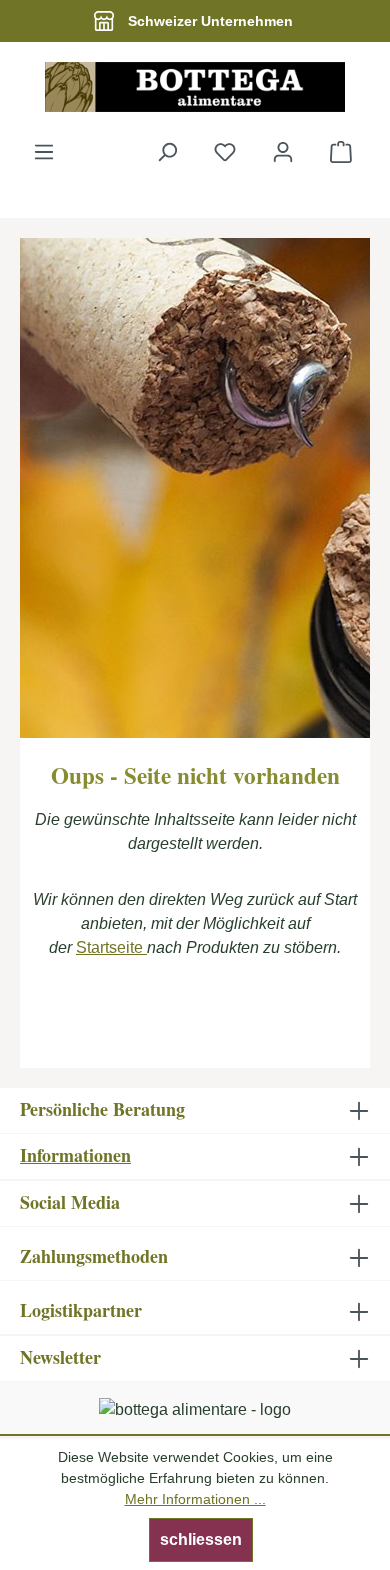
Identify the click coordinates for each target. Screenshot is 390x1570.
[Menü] (44, 152)
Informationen (75, 1155)
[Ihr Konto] (283, 152)
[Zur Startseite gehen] (195, 87)
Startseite (111, 947)
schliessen (201, 1539)
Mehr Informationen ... (195, 1499)
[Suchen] (167, 152)
